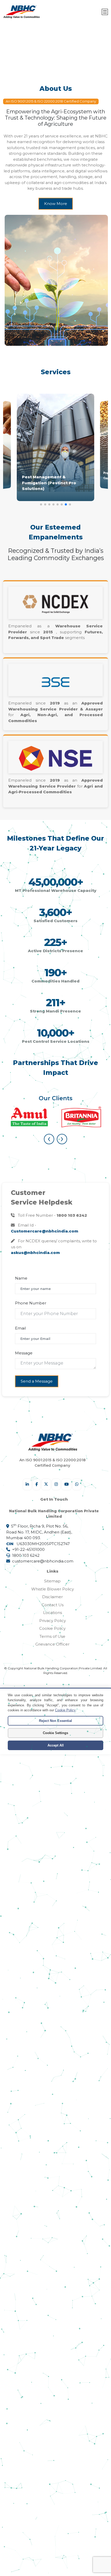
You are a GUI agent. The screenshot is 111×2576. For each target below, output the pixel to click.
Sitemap (52, 1581)
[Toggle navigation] (105, 12)
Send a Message (37, 1381)
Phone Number (31, 1303)
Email (20, 1328)
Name (21, 1278)
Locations (53, 1613)
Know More (56, 204)
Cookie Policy (52, 1628)
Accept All (56, 1745)
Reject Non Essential (55, 1721)
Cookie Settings (55, 1733)
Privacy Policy (53, 1621)
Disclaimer (52, 1597)
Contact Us (53, 1605)
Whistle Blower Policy (53, 1589)
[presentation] (49, 1139)
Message (24, 1353)
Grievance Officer (52, 1644)
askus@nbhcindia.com (35, 1253)
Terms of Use (52, 1636)
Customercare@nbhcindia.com (45, 1231)
